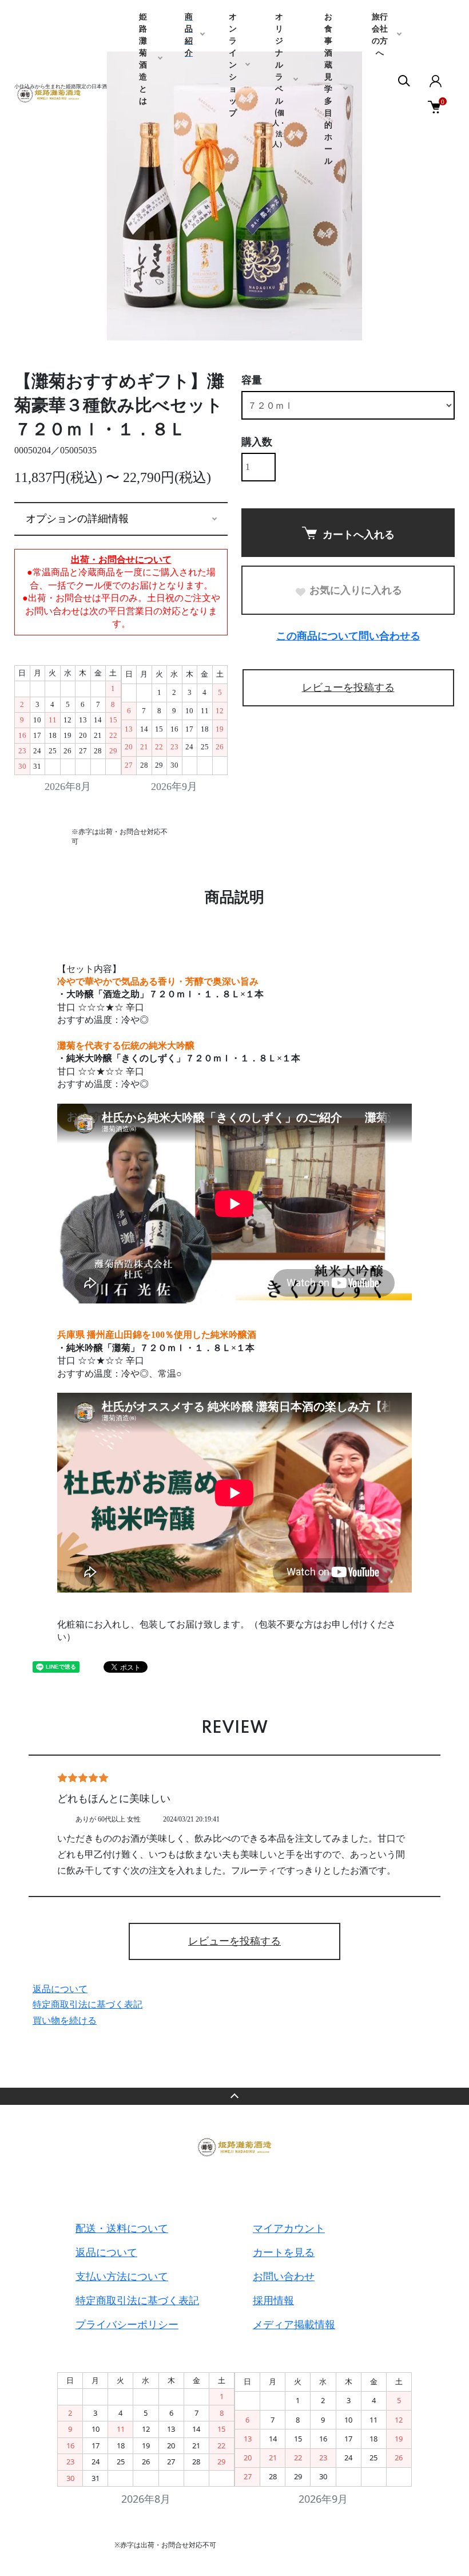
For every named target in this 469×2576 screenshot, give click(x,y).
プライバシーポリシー (127, 2324)
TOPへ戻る (234, 2096)
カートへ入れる (359, 535)
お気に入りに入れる (356, 590)
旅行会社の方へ (380, 35)
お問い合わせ (284, 2276)
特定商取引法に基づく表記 (88, 2004)
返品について (60, 1989)
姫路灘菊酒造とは (143, 59)
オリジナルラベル (279, 80)
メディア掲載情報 (294, 2324)
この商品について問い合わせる (348, 636)
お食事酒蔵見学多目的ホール (328, 89)
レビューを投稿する (348, 688)
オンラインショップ (233, 65)
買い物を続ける (65, 2020)
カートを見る (284, 2252)
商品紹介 (189, 35)
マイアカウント (289, 2228)
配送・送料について (122, 2228)
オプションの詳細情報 (77, 519)
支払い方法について (122, 2276)
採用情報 (273, 2300)
